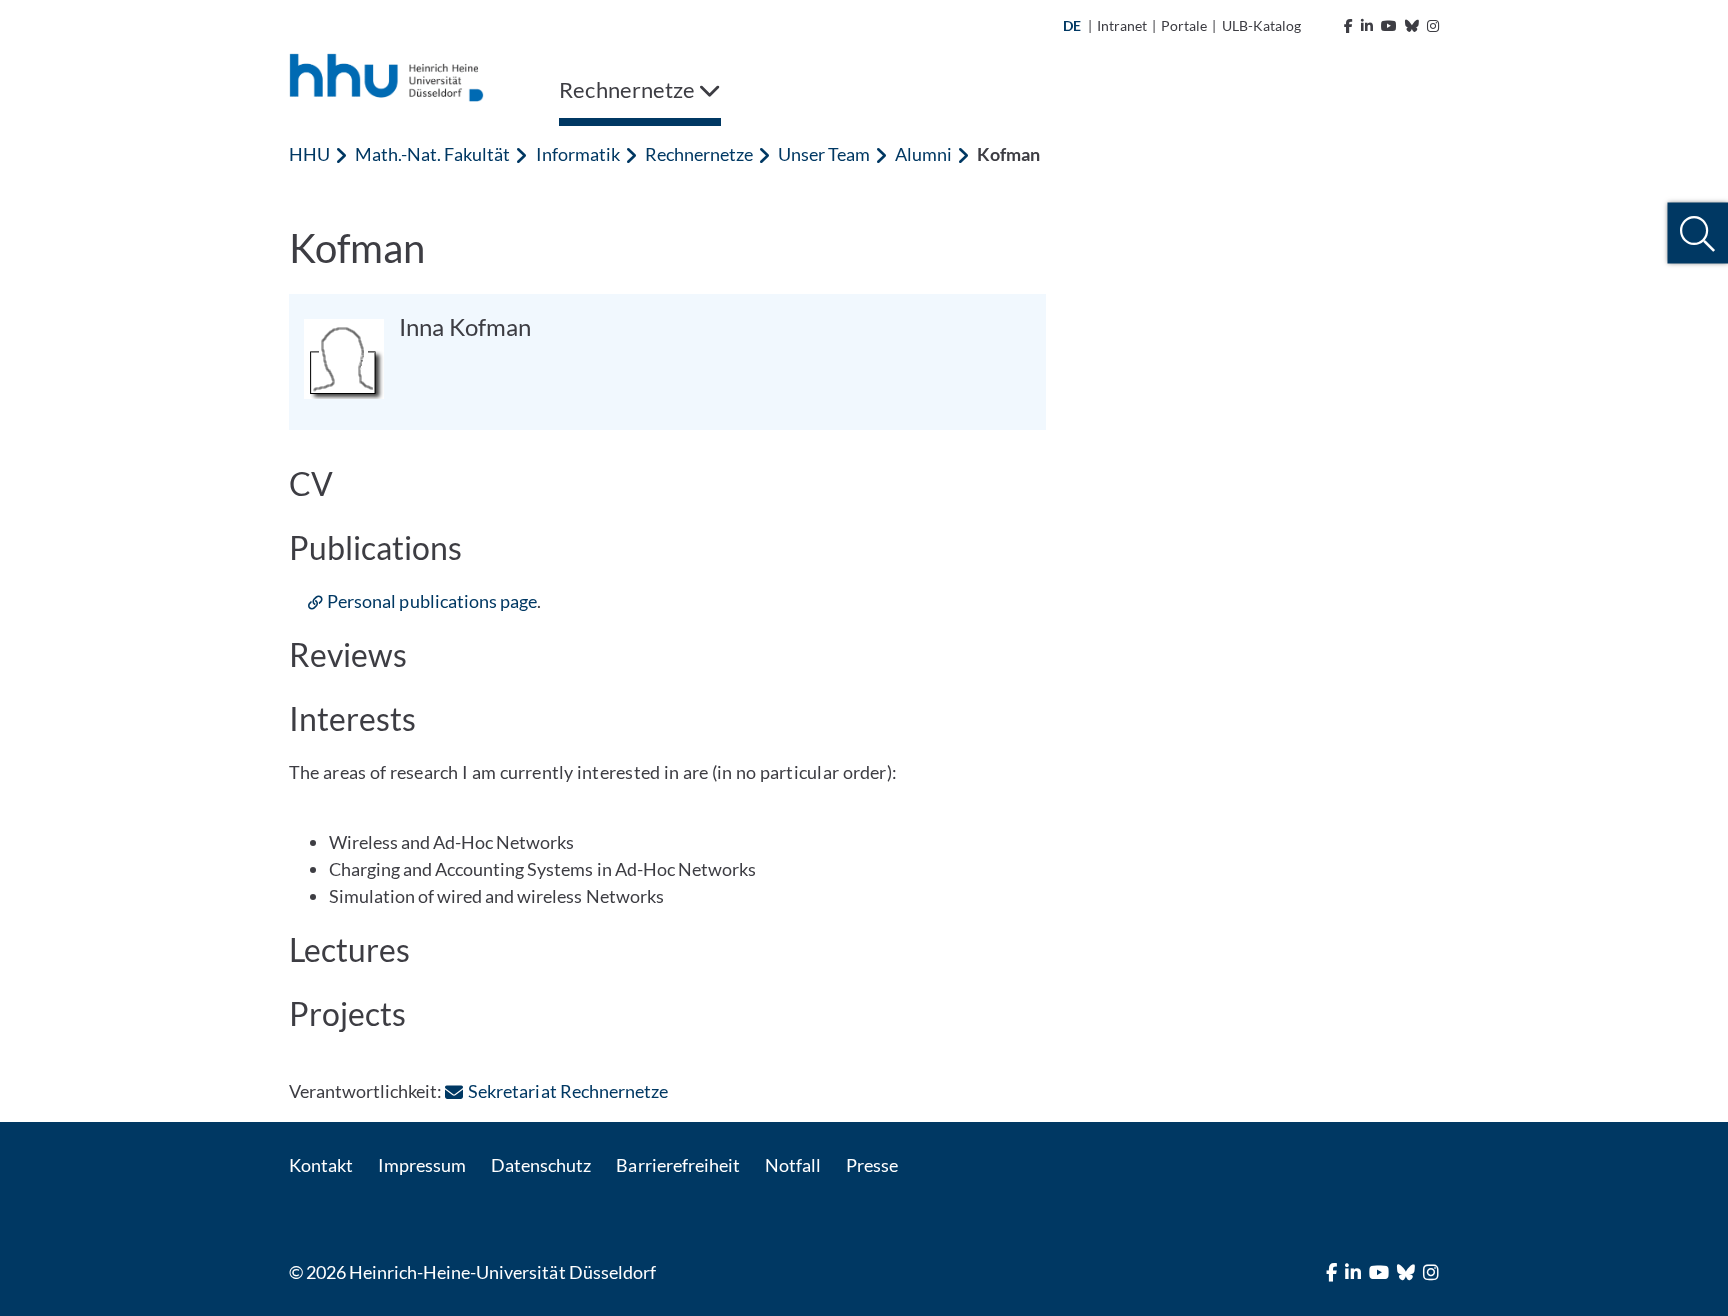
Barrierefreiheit (677, 1165)
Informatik (578, 154)
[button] (1697, 233)
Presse (872, 1165)
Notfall (793, 1165)
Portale (1184, 25)
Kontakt (321, 1165)
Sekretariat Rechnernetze (567, 1091)
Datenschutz (541, 1165)
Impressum (422, 1165)
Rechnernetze (699, 154)
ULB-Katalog (1261, 25)
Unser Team (824, 154)
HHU (309, 154)
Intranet (1122, 25)
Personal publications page (432, 601)
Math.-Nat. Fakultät (432, 154)
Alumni (923, 154)
